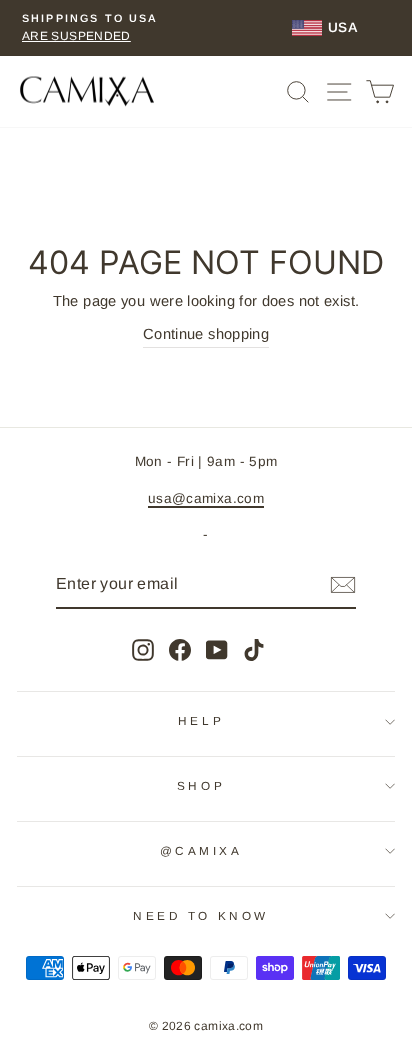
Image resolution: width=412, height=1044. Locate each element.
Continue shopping (206, 334)
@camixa (201, 850)
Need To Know (200, 915)
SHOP (201, 785)
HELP (201, 720)
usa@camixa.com (206, 498)
